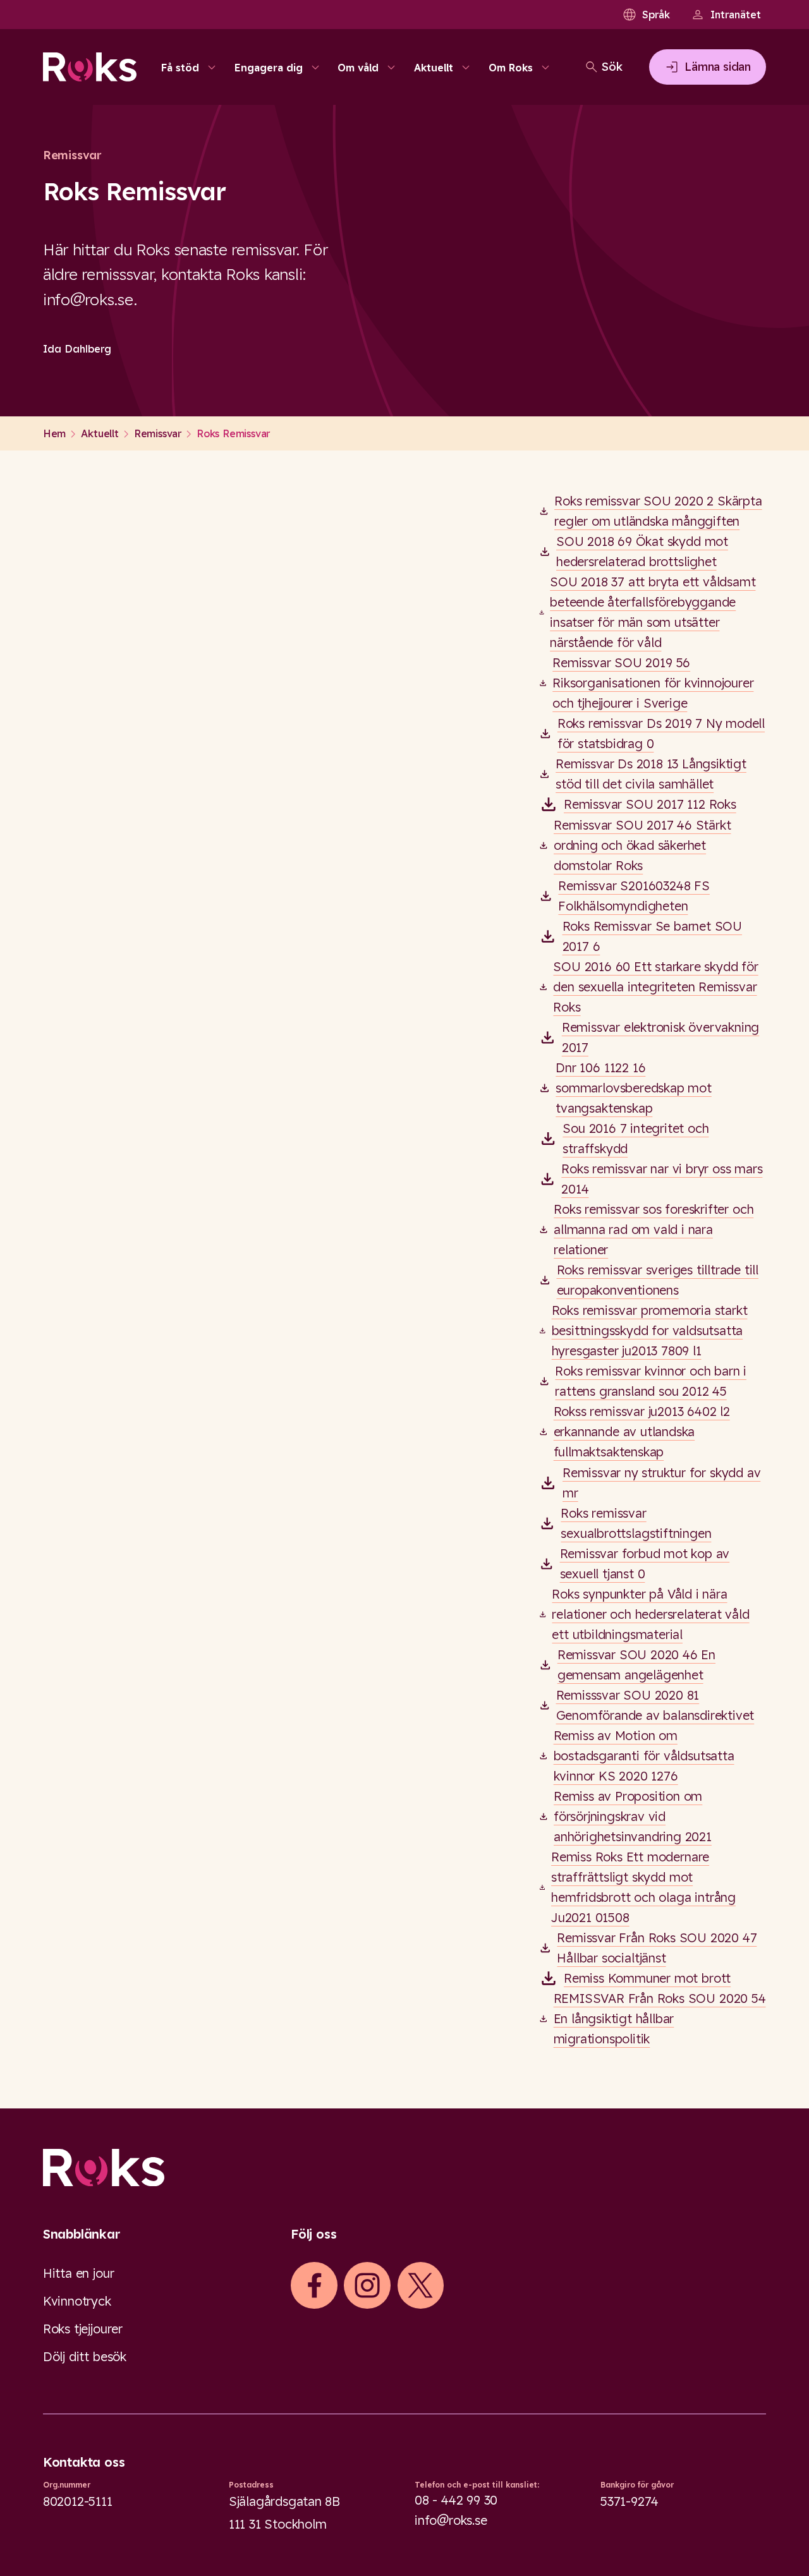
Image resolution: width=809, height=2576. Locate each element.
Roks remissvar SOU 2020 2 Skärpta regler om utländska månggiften (658, 511)
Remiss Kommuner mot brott (647, 1978)
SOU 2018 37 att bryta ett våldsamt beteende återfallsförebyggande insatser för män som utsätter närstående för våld (653, 612)
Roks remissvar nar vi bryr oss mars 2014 (662, 1179)
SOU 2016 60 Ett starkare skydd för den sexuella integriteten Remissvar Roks (655, 987)
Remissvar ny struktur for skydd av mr (661, 1483)
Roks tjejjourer (83, 2329)
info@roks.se (451, 2520)
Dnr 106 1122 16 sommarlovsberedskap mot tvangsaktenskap (633, 1088)
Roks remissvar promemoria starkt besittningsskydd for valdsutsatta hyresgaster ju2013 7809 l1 (650, 1330)
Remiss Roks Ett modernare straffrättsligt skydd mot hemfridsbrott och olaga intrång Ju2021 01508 (643, 1887)
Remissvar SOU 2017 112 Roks (650, 804)
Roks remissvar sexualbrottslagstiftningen (636, 1523)
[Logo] (404, 2168)
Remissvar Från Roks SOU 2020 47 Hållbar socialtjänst (657, 1948)
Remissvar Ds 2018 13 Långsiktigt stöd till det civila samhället (651, 774)
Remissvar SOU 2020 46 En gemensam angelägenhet (636, 1665)
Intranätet (736, 15)
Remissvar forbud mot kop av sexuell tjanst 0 (645, 1563)
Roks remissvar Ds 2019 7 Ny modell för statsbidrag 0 (661, 733)
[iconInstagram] (367, 2285)
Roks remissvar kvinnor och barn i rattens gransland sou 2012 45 (651, 1381)
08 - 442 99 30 (456, 2500)
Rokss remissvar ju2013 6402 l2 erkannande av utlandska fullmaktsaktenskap (642, 1431)
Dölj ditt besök (85, 2356)
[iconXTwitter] (420, 2285)
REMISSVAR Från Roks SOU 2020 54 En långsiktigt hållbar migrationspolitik (660, 2018)
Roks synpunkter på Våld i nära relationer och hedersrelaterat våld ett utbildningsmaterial (650, 1614)
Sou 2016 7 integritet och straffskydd (636, 1138)
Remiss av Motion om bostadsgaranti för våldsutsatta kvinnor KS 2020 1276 (644, 1756)
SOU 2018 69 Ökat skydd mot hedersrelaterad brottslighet (642, 551)
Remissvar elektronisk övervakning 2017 (661, 1037)
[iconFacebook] (314, 2285)
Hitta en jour (78, 2273)
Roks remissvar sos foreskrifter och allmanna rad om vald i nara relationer (654, 1229)
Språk (656, 15)
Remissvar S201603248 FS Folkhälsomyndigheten (634, 896)
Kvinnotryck (77, 2301)
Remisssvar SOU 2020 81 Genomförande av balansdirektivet (655, 1705)
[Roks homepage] (90, 67)
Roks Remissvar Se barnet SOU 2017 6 (653, 936)
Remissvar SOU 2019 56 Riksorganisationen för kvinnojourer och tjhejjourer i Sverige (653, 683)
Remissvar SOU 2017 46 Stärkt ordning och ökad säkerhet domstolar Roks (642, 845)
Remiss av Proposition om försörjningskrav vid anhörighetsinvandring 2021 (633, 1816)
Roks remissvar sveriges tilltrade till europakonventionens (658, 1280)
